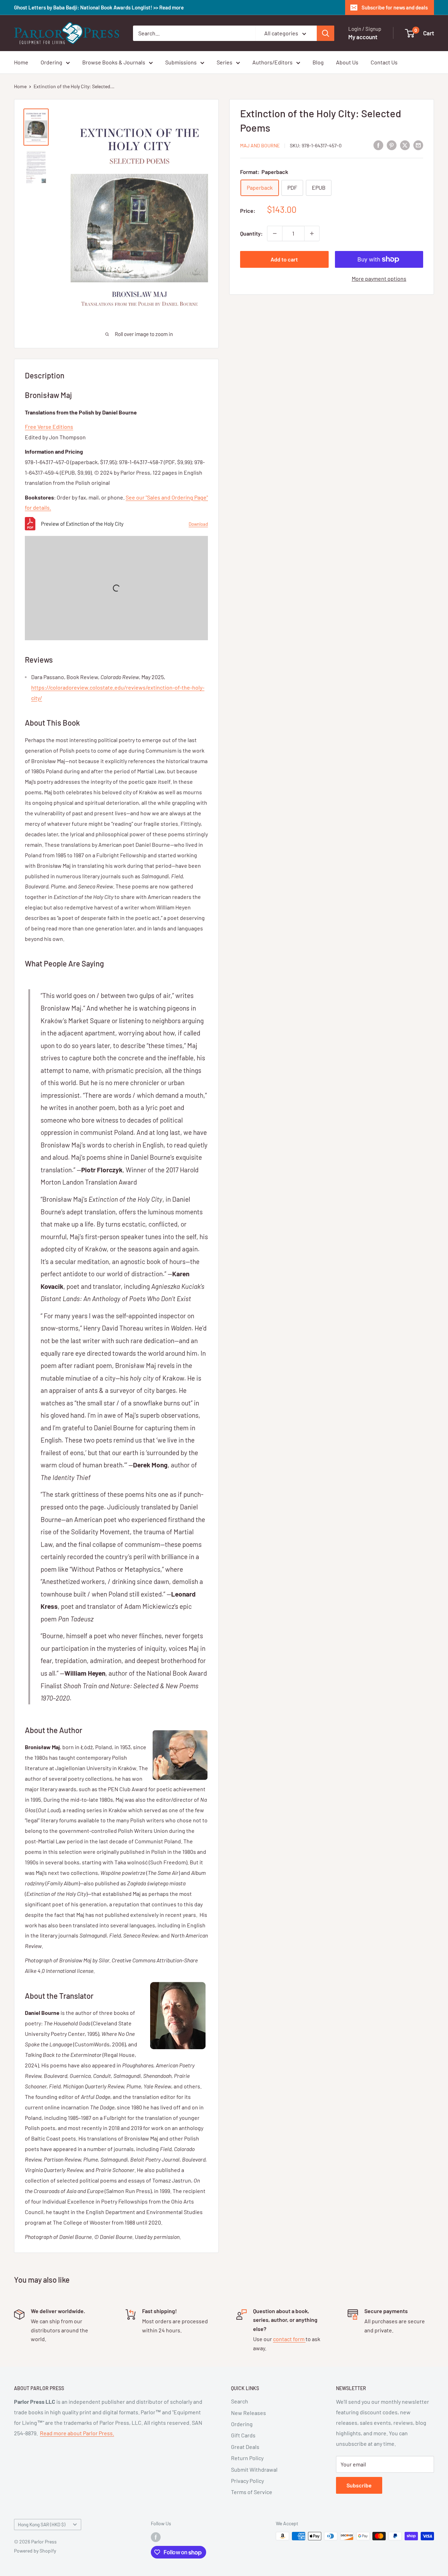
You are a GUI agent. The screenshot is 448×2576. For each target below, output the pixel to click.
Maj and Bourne (260, 145)
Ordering (51, 62)
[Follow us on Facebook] (156, 2537)
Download (198, 524)
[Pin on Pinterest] (392, 145)
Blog (318, 62)
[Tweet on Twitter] (405, 145)
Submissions (181, 62)
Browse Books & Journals (114, 62)
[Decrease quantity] (275, 233)
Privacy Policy (247, 2481)
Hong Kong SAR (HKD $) (42, 2524)
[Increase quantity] (312, 233)
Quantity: (251, 233)
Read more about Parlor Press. (77, 2433)
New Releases (248, 2413)
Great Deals (245, 2447)
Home (21, 62)
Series (225, 62)
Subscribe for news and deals (395, 7)
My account (363, 37)
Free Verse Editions (49, 427)
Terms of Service (252, 2492)
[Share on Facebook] (378, 145)
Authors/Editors (272, 62)
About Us (347, 62)
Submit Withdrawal (254, 2469)
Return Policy (247, 2458)
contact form (289, 2339)
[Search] (325, 33)
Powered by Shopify (35, 2551)
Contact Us (384, 62)
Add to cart (284, 259)
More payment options (379, 278)
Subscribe (359, 2485)
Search (240, 2401)
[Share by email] (418, 145)
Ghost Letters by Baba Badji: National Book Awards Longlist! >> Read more (99, 7)
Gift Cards (243, 2435)
